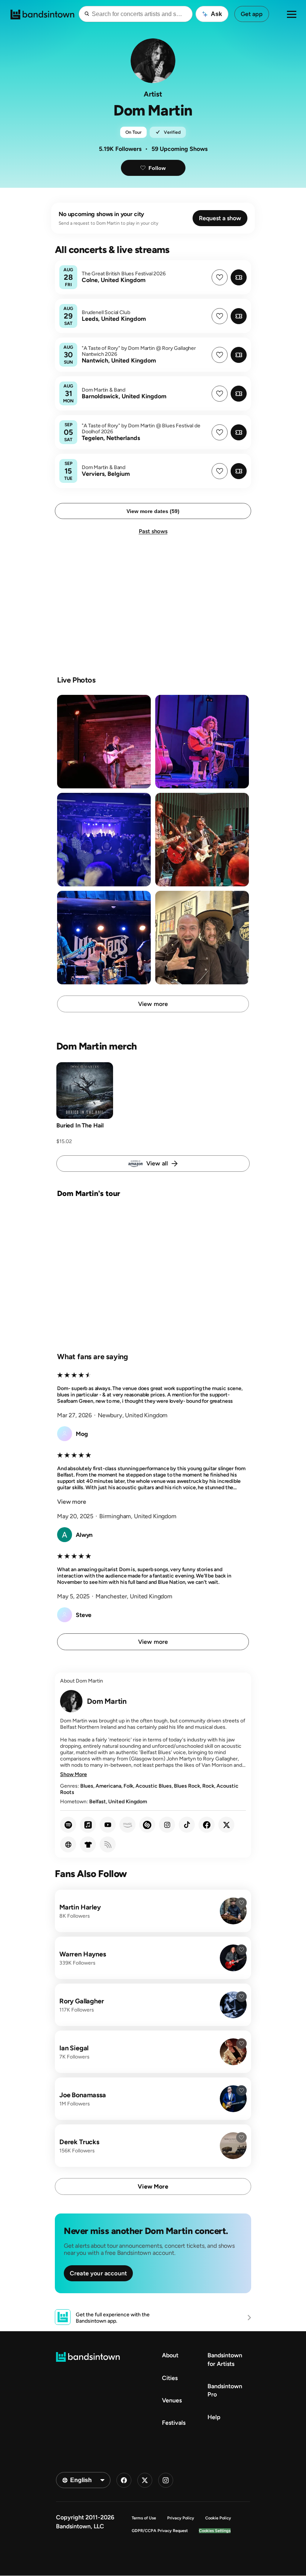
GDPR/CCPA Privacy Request (160, 2531)
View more (153, 1004)
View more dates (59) (153, 511)
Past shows (153, 531)
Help (214, 2417)
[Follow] (241, 1903)
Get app (252, 14)
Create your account (98, 2273)
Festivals (174, 2423)
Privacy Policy (181, 2518)
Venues (172, 2400)
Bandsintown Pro (225, 2390)
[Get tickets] (239, 277)
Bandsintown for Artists (225, 2359)
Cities (170, 2378)
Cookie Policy (218, 2518)
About (170, 2355)
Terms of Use (144, 2518)
